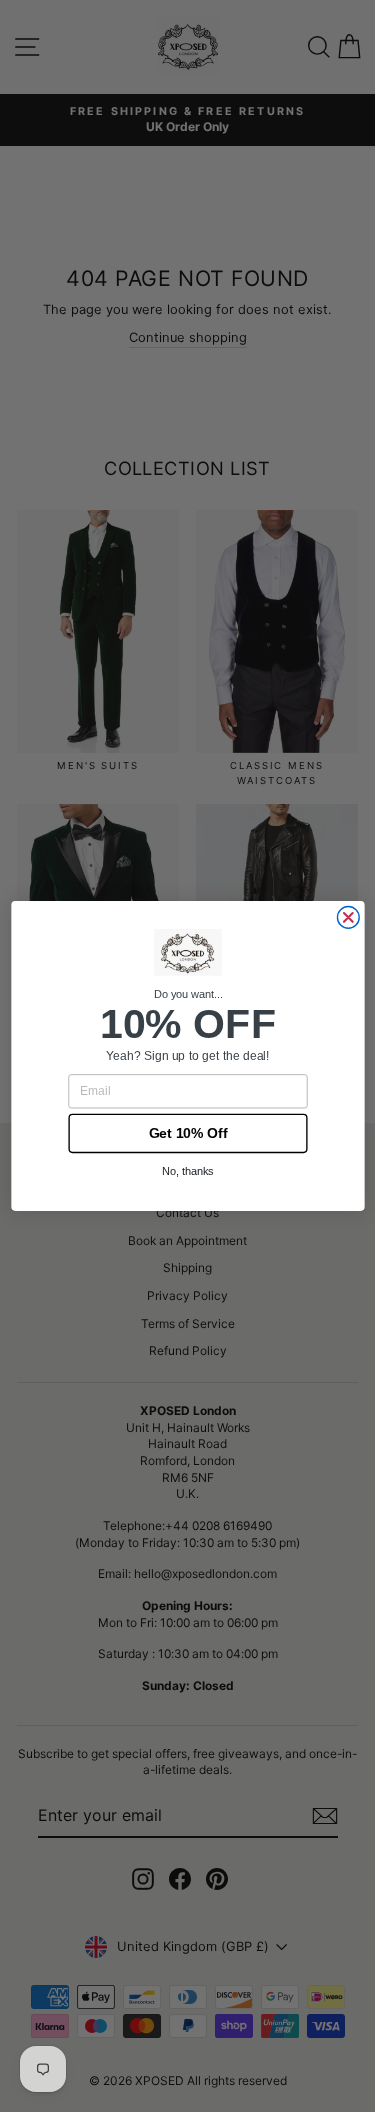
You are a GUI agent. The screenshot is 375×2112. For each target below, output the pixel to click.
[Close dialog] (348, 918)
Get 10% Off (187, 1133)
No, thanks (188, 1172)
